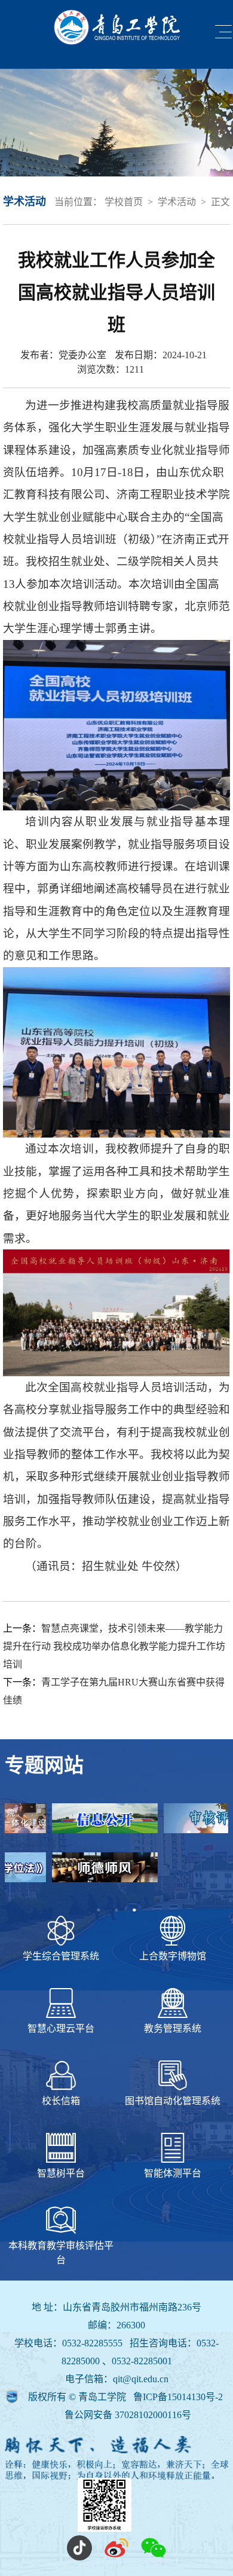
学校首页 (124, 202)
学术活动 (177, 202)
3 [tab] (134, 1910)
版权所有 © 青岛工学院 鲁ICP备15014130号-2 (125, 2397)
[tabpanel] (116, 1852)
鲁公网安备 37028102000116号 (128, 2415)
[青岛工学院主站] (117, 28)
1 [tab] (99, 1910)
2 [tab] (116, 1910)
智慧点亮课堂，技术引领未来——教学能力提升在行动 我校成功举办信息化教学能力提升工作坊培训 (114, 1646)
